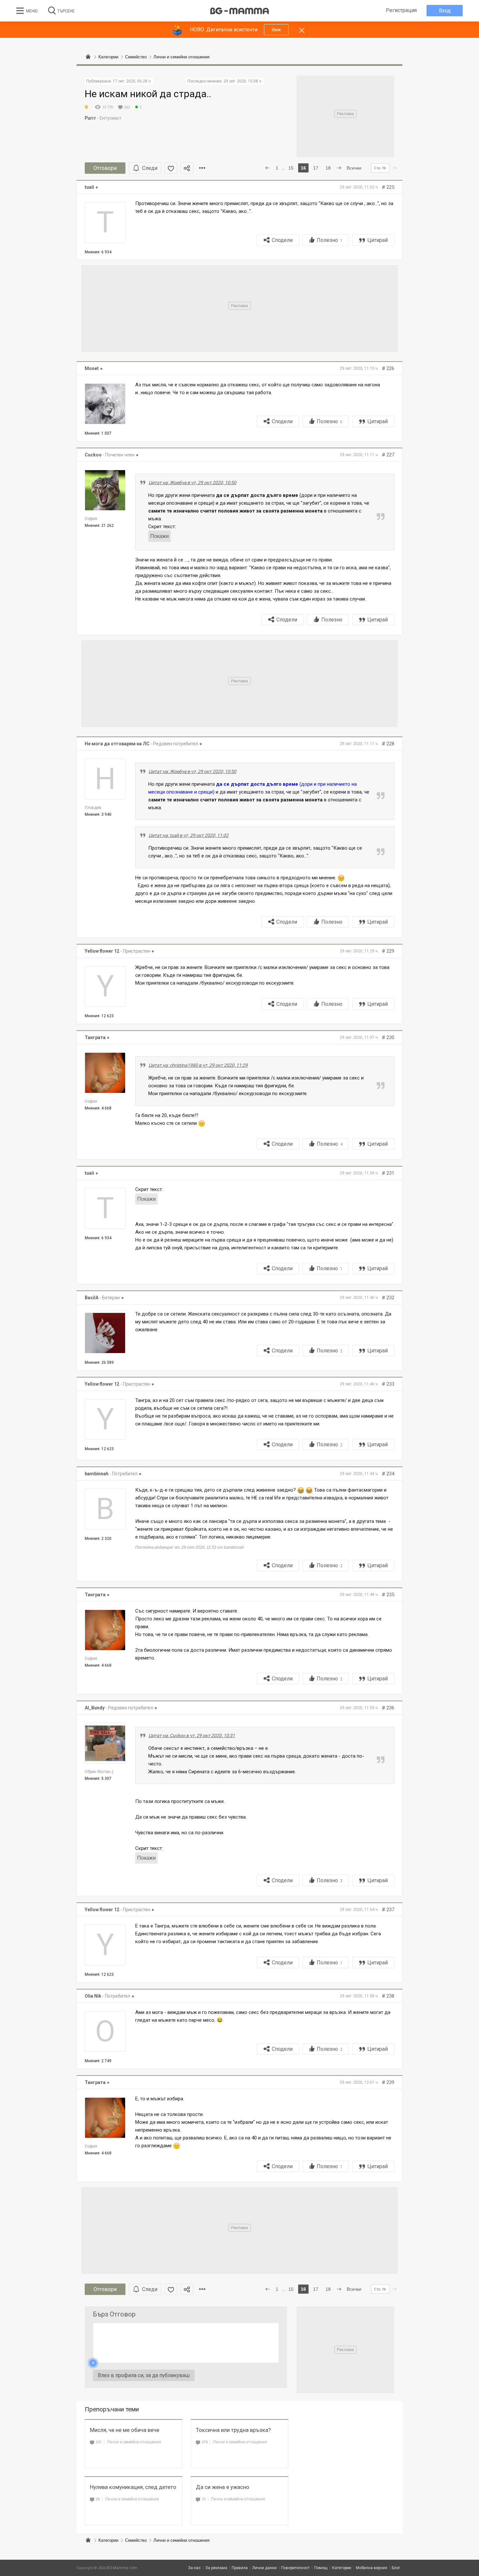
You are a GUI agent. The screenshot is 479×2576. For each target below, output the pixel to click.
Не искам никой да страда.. (148, 94)
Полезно (330, 240)
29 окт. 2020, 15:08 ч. (243, 81)
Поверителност (295, 2568)
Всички (354, 168)
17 (316, 168)
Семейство (136, 2540)
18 (328, 168)
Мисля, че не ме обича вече (125, 2430)
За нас (194, 2568)
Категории (108, 2540)
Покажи (160, 536)
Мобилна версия (371, 2568)
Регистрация (401, 10)
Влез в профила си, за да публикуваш (144, 2375)
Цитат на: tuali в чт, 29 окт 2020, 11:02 (189, 835)
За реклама (216, 2568)
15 (291, 168)
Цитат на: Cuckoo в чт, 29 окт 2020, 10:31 (192, 1735)
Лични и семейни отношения (134, 2442)
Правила (240, 2568)
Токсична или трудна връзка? (233, 2430)
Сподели (282, 240)
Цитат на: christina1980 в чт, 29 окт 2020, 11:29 (198, 1065)
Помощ (321, 2568)
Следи (150, 168)
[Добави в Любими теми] (171, 168)
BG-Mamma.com (122, 2568)
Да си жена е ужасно (223, 2487)
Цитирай (377, 240)
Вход (445, 11)
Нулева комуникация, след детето (133, 2487)
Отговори (105, 168)
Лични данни (264, 2568)
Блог (396, 2568)
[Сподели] (187, 168)
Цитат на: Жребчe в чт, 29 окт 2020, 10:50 (192, 483)
